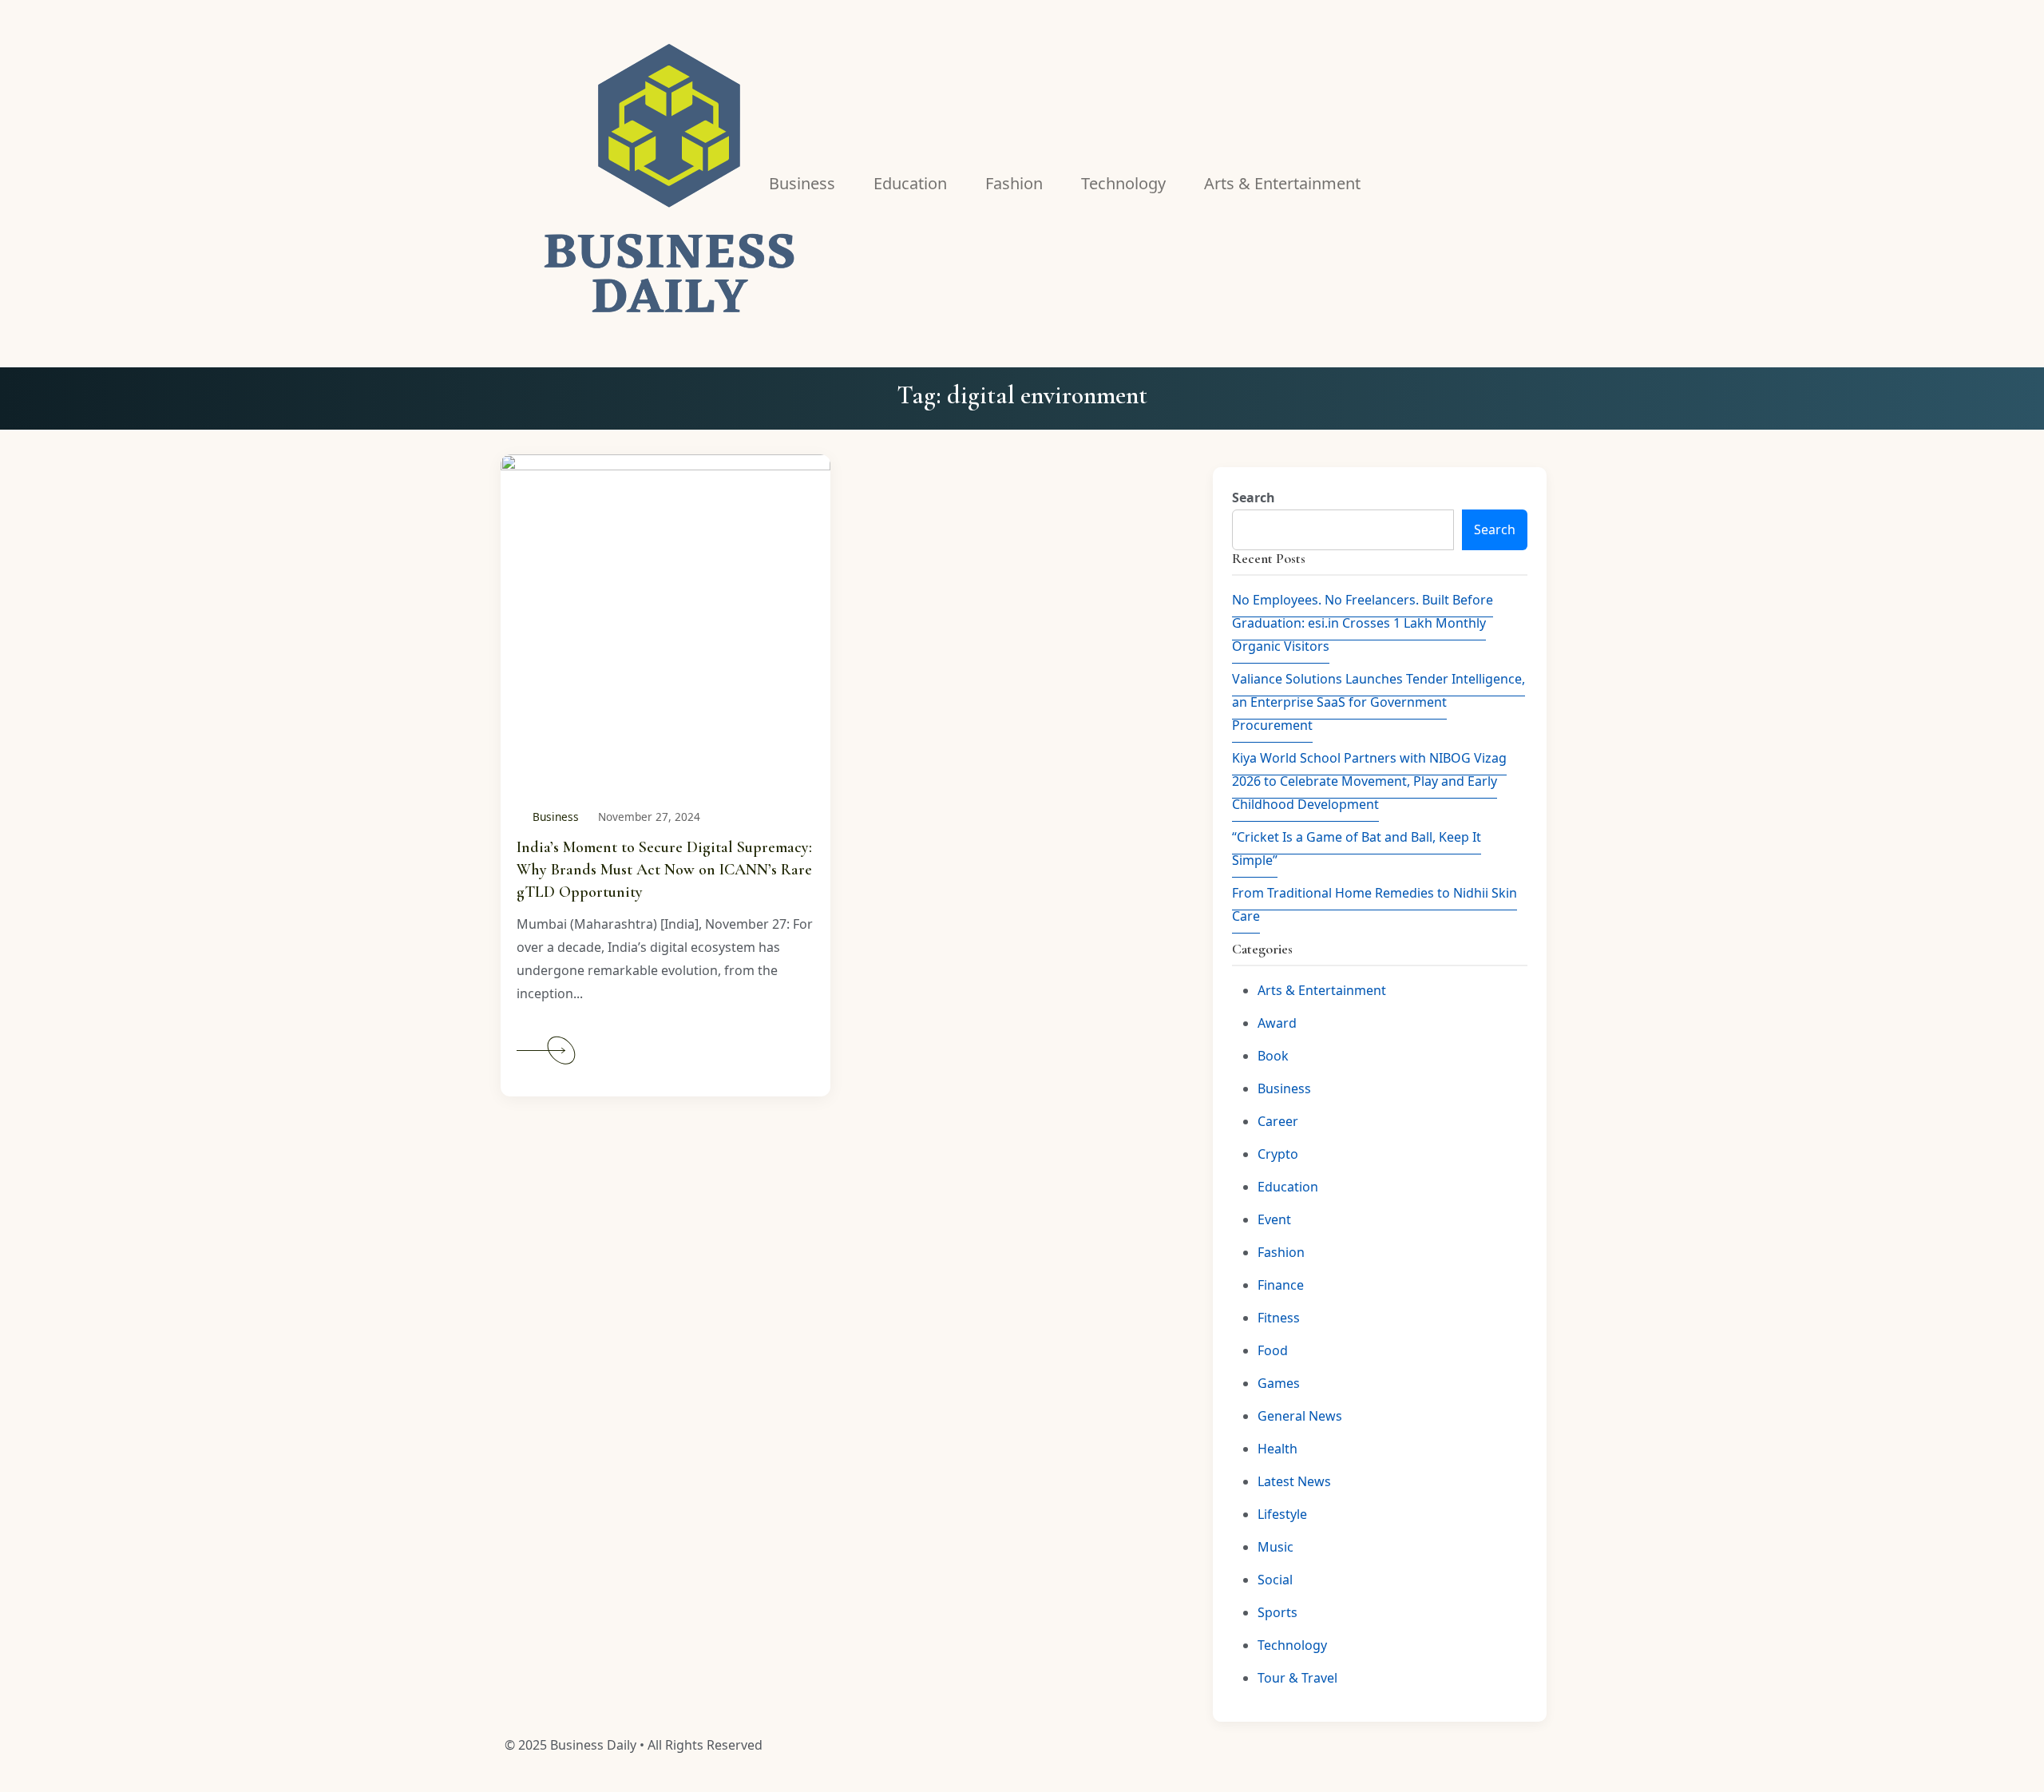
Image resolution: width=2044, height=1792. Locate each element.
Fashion (1281, 1252)
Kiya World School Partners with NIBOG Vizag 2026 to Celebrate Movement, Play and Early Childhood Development (1369, 781)
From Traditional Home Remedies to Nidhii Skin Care (1375, 904)
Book (1273, 1056)
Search (1254, 498)
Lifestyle (1282, 1514)
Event (1274, 1219)
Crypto (1278, 1154)
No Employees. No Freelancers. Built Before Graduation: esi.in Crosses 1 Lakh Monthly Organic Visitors (1363, 623)
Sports (1277, 1612)
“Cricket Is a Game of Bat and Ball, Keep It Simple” (1357, 848)
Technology (1292, 1645)
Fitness (1279, 1318)
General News (1300, 1416)
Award (1277, 1023)
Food (1273, 1350)
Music (1276, 1547)
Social (1275, 1580)
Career (1278, 1121)
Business (556, 817)
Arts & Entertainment (1322, 990)
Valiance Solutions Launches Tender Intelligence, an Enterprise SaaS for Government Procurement (1379, 702)
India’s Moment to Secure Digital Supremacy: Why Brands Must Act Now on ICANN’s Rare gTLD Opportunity (664, 870)
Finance (1281, 1285)
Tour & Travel (1297, 1678)
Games (1279, 1383)
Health (1277, 1449)
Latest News (1294, 1481)
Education (1288, 1187)
